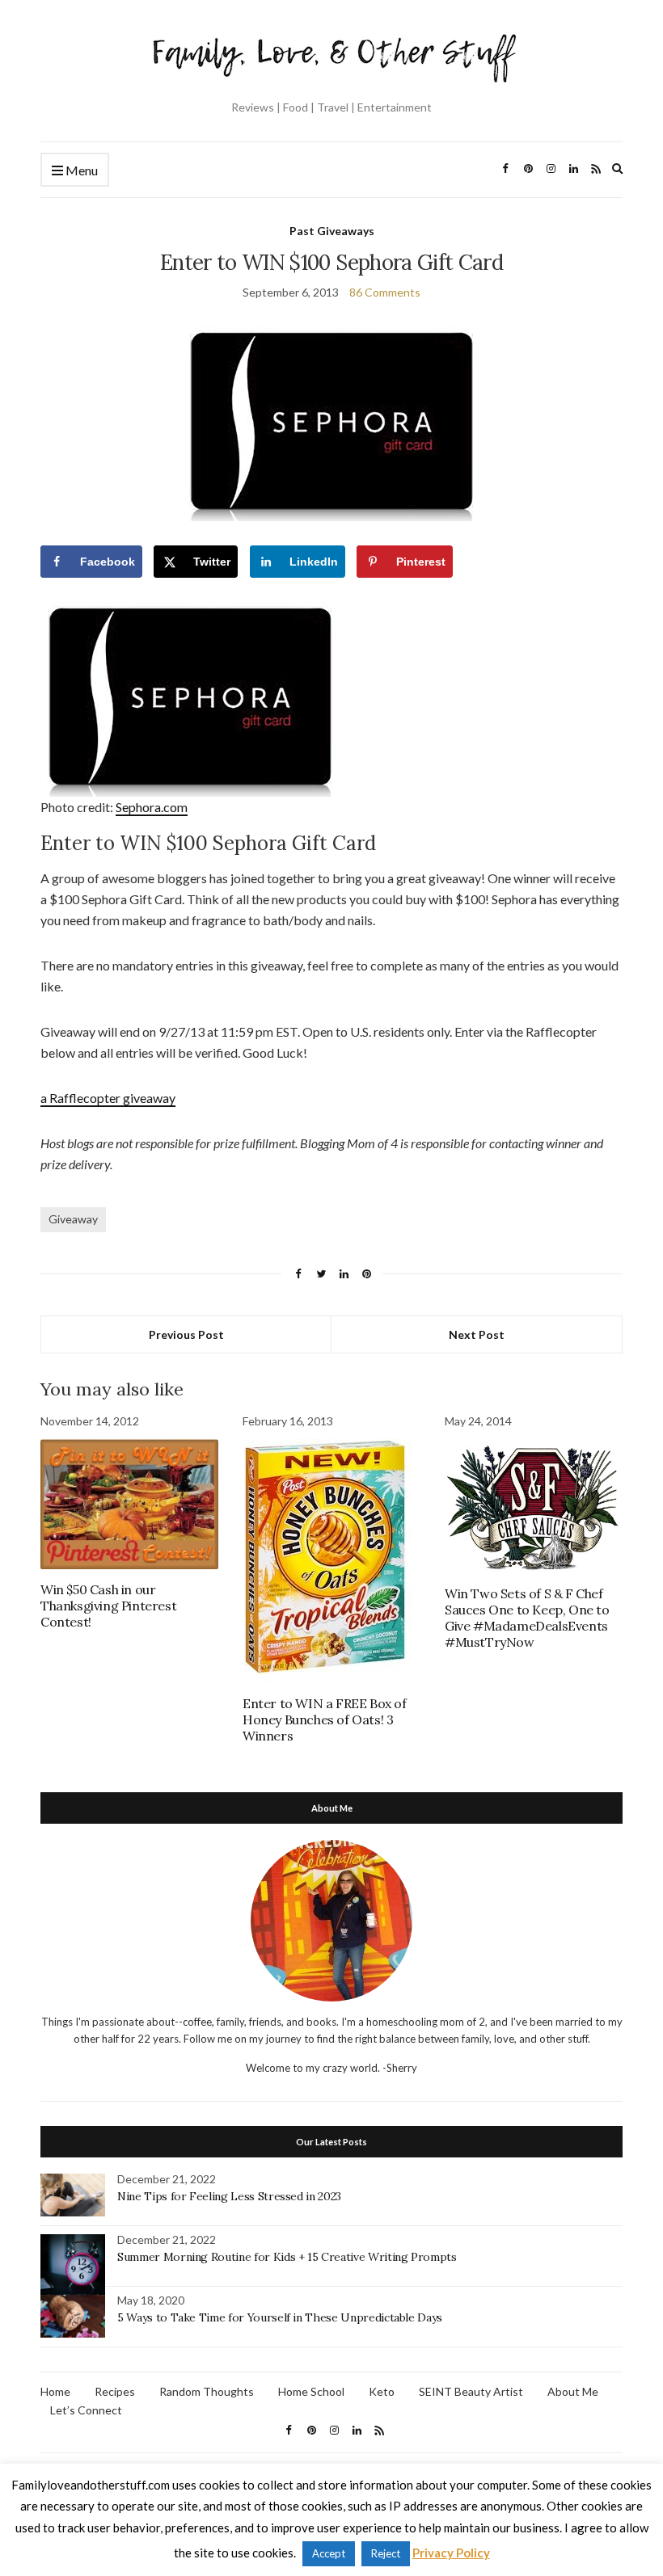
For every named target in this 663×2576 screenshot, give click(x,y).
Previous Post (186, 1334)
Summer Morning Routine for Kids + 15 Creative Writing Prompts (287, 2257)
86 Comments (385, 292)
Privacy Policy (451, 2553)
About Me (573, 2391)
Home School (311, 2391)
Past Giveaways (332, 231)
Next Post (477, 1334)
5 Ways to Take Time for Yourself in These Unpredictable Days (280, 2317)
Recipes (115, 2391)
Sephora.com (152, 807)
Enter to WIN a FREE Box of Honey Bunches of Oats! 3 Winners (325, 1719)
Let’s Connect (86, 2410)
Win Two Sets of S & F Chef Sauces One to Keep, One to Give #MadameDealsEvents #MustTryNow (527, 1618)
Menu (80, 170)
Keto (382, 2391)
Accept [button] (329, 2553)
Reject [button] (386, 2553)
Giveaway (73, 1219)
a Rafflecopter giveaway (108, 1098)
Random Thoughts (207, 2391)
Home (55, 2391)
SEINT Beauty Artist (471, 2391)
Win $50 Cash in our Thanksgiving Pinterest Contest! (108, 1606)
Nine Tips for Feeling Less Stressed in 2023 (229, 2196)
